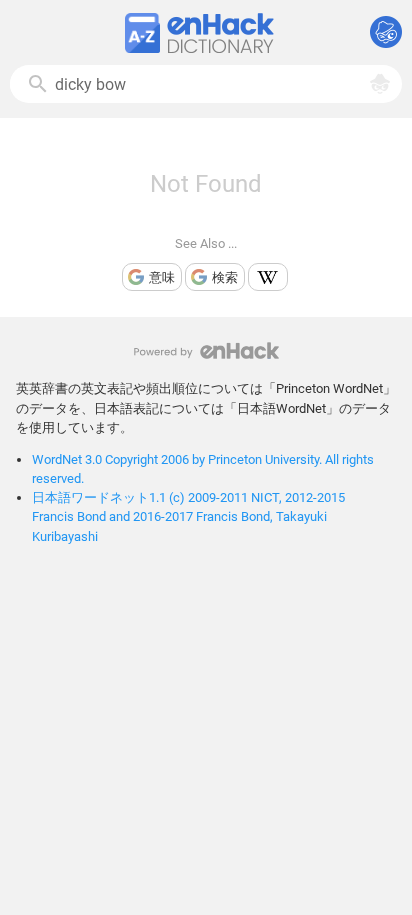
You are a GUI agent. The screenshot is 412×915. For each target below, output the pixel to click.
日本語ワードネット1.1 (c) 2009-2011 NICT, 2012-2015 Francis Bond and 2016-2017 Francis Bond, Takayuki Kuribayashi (188, 516)
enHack (206, 350)
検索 (225, 277)
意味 (162, 277)
